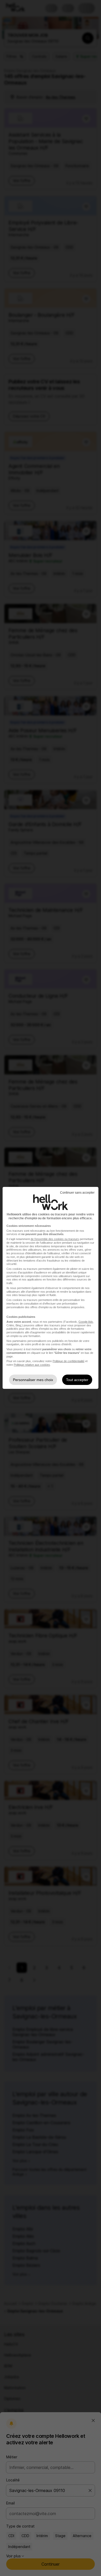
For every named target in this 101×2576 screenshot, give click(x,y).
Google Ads (86, 1322)
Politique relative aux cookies (32, 1365)
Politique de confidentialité (68, 1361)
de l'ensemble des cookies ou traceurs (55, 1239)
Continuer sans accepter (77, 1193)
